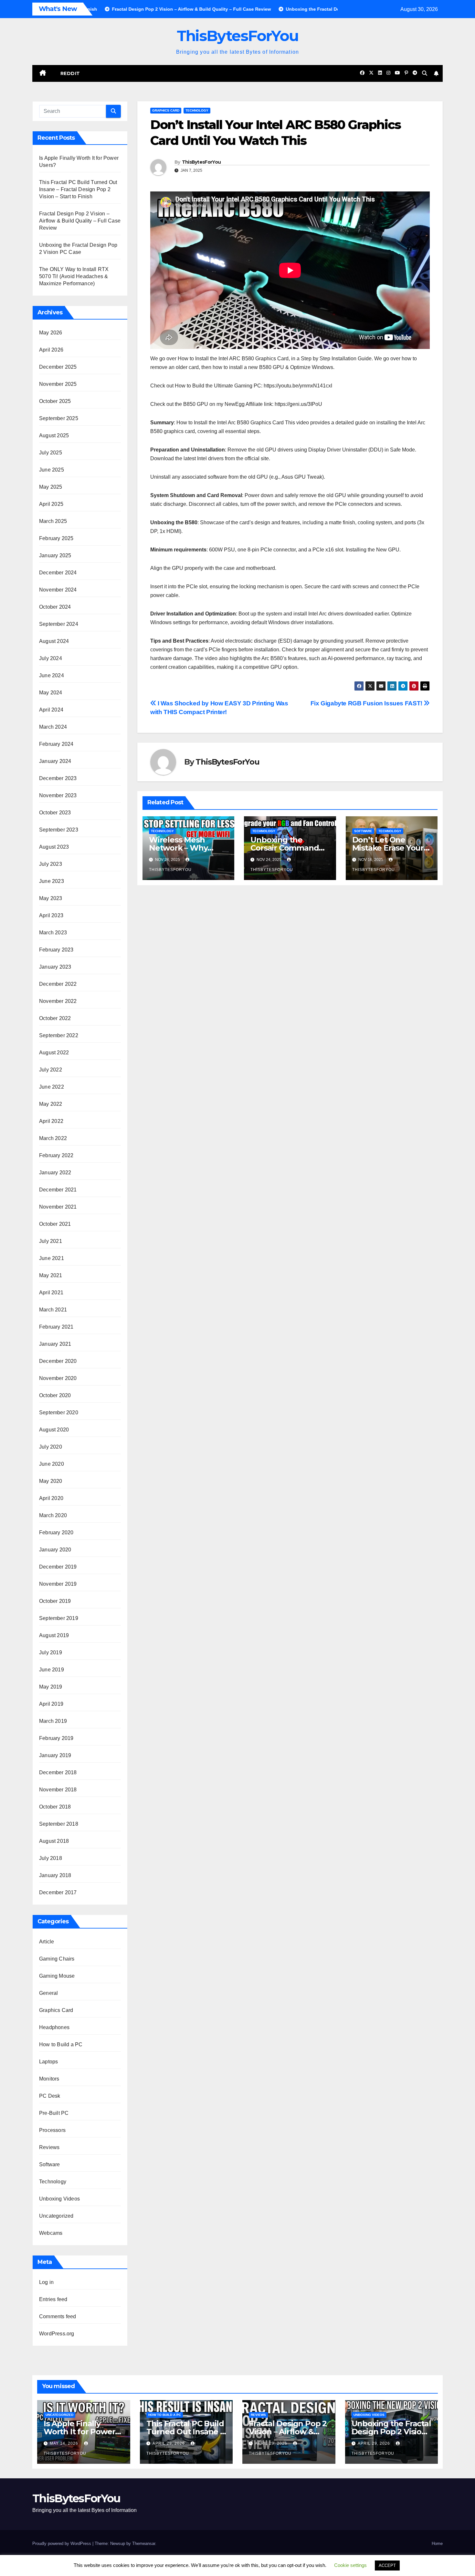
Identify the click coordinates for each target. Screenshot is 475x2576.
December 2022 (58, 984)
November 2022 (58, 1001)
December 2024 (58, 573)
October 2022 (55, 1018)
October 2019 (55, 1601)
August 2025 (54, 435)
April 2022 (51, 1121)
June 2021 (52, 1258)
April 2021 (51, 1293)
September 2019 (59, 1618)
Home (437, 2543)
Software (50, 2164)
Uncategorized (56, 2216)
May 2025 (51, 487)
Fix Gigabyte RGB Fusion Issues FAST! (367, 703)
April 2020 (51, 1498)
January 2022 (55, 1173)
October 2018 (55, 1807)
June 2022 (52, 1087)
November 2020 (58, 1378)
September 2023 (59, 830)
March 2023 (53, 933)
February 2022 (56, 1155)
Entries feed (53, 2299)
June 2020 (52, 1464)
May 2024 (51, 693)
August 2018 (54, 1841)
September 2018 (59, 1824)
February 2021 (56, 1327)
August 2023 (54, 847)
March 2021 (53, 1310)
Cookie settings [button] (350, 2565)
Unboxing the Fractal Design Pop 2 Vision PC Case (391, 2432)
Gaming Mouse (57, 1976)
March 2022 (53, 1138)
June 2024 (52, 675)
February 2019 (56, 1738)
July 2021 (51, 1241)
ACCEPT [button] (387, 2565)
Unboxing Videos (59, 2199)
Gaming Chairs (57, 1959)
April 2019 (51, 1704)
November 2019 (58, 1584)
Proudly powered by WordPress (62, 2543)
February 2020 (56, 1533)
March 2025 (53, 521)
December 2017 (58, 1892)
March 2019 (53, 1721)
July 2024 (51, 658)
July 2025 (51, 453)
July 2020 (51, 1447)
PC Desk (50, 2096)
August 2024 (54, 641)
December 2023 (58, 778)
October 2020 (55, 1395)
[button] (425, 73)
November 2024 (58, 590)
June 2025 (52, 470)
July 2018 (51, 1858)
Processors (52, 2130)
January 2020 (55, 1550)
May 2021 (51, 1275)
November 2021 (58, 1207)
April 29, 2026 (169, 2443)
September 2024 (59, 624)
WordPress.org (57, 2334)
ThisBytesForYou (238, 36)
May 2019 (51, 1687)
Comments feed (58, 2316)
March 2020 (53, 1515)
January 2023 (55, 967)
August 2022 (54, 1053)
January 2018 (55, 1875)
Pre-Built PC (54, 2113)
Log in (46, 2282)
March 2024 (53, 727)
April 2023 (51, 915)
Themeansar (144, 2543)
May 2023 (51, 898)
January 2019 (55, 1755)
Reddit (70, 73)
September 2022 (59, 1035)
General (48, 1993)
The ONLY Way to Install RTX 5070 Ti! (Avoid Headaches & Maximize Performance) (74, 276)
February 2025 (56, 538)
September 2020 (59, 1413)
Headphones (54, 2027)
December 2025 (58, 367)
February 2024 (56, 744)
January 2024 (55, 761)
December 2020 (58, 1361)
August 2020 (54, 1430)
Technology (53, 2182)
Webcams (51, 2233)
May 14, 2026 (65, 2443)
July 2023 (51, 864)
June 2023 (52, 881)
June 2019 (52, 1670)
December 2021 (58, 1190)
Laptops (48, 2062)
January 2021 (55, 1344)
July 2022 (51, 1070)
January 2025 (55, 555)
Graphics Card (56, 2010)
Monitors (49, 2079)
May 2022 (51, 1104)
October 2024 (55, 607)
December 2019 (58, 1567)
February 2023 (56, 950)
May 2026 (51, 333)
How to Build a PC (61, 2044)
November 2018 (58, 1790)
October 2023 (55, 813)
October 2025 (55, 401)
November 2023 (58, 795)
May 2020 (51, 1481)
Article (47, 1942)
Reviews (49, 2147)
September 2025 (59, 418)
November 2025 (58, 384)
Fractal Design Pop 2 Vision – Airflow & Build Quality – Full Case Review (80, 221)
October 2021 (55, 1224)
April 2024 (51, 710)
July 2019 (51, 1652)
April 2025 (51, 504)
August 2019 (54, 1635)
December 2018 (58, 1772)
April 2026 (51, 350)
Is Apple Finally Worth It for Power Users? (79, 2432)
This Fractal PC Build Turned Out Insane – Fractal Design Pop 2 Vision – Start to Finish (78, 189)
